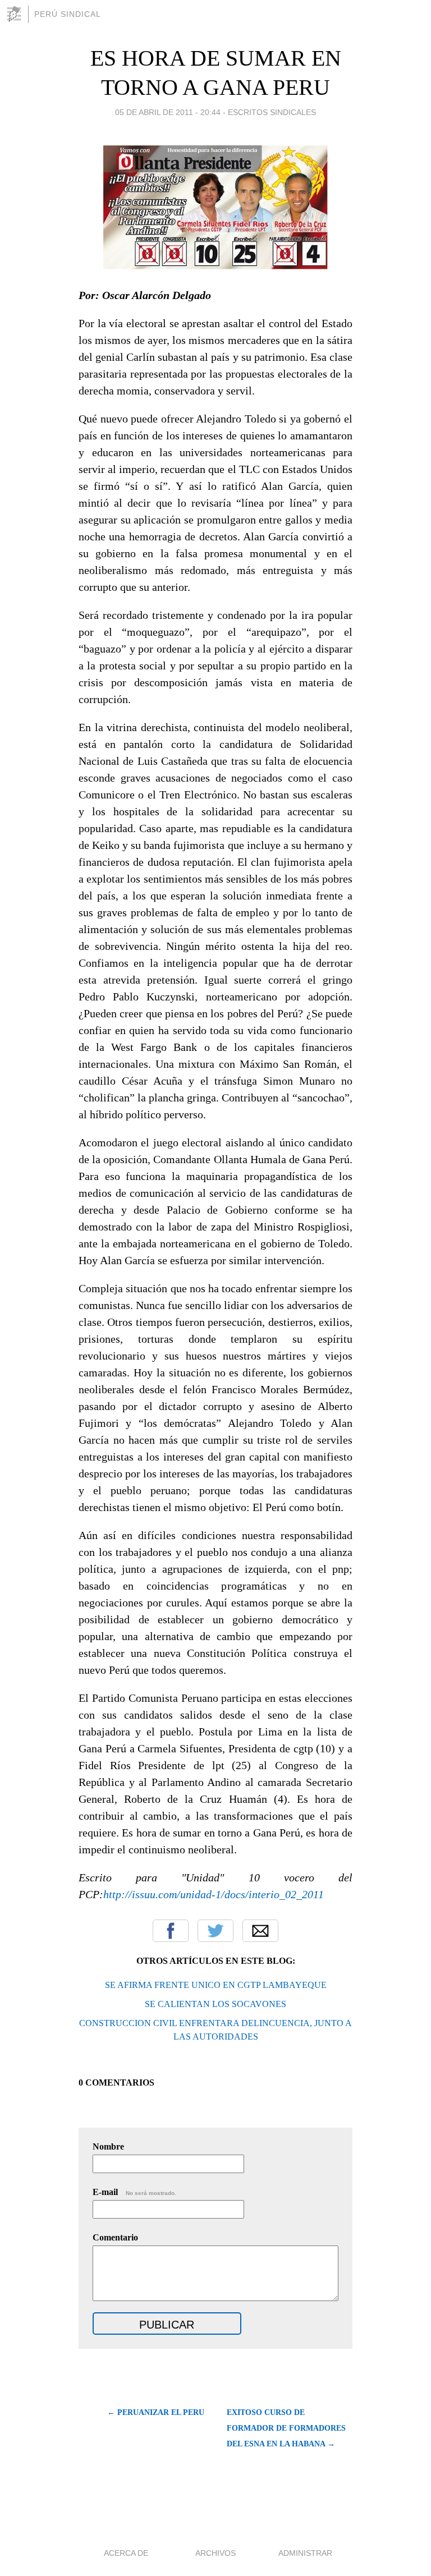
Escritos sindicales (272, 112)
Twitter (215, 1931)
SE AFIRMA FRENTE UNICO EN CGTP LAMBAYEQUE (216, 1985)
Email (260, 1931)
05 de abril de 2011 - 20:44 (168, 112)
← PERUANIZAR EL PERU (156, 2412)
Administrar (305, 2553)
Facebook (171, 1931)
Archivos (215, 2553)
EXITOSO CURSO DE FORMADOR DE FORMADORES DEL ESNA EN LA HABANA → (286, 2428)
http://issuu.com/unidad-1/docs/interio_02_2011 (214, 1894)
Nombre (108, 2146)
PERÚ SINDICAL (68, 14)
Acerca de (126, 2553)
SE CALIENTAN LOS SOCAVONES (215, 2004)
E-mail (134, 2192)
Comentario (115, 2237)
